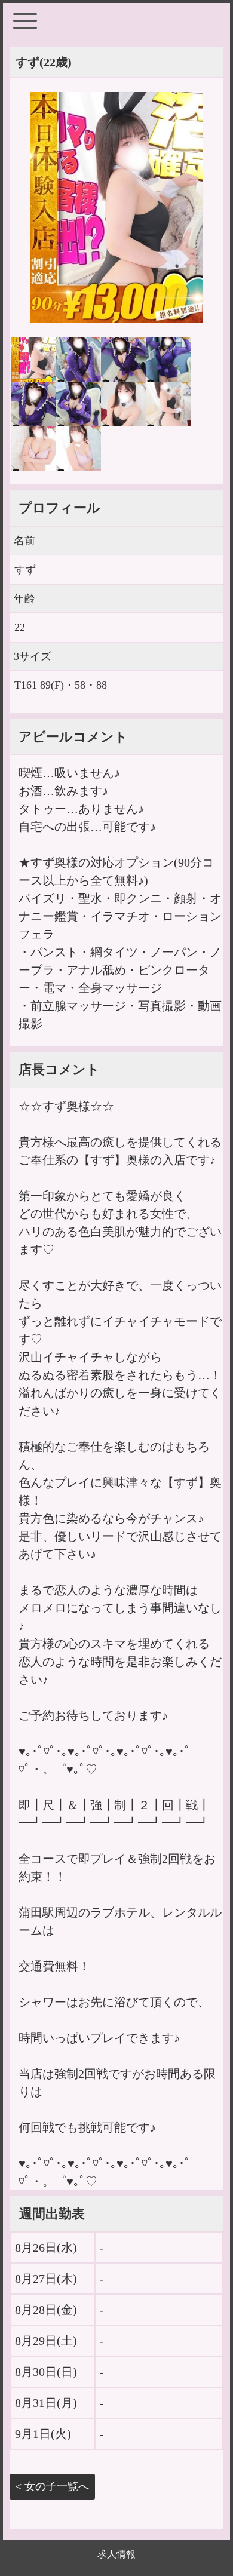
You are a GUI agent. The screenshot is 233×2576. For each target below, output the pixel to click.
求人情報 (116, 2554)
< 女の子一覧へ (52, 2486)
